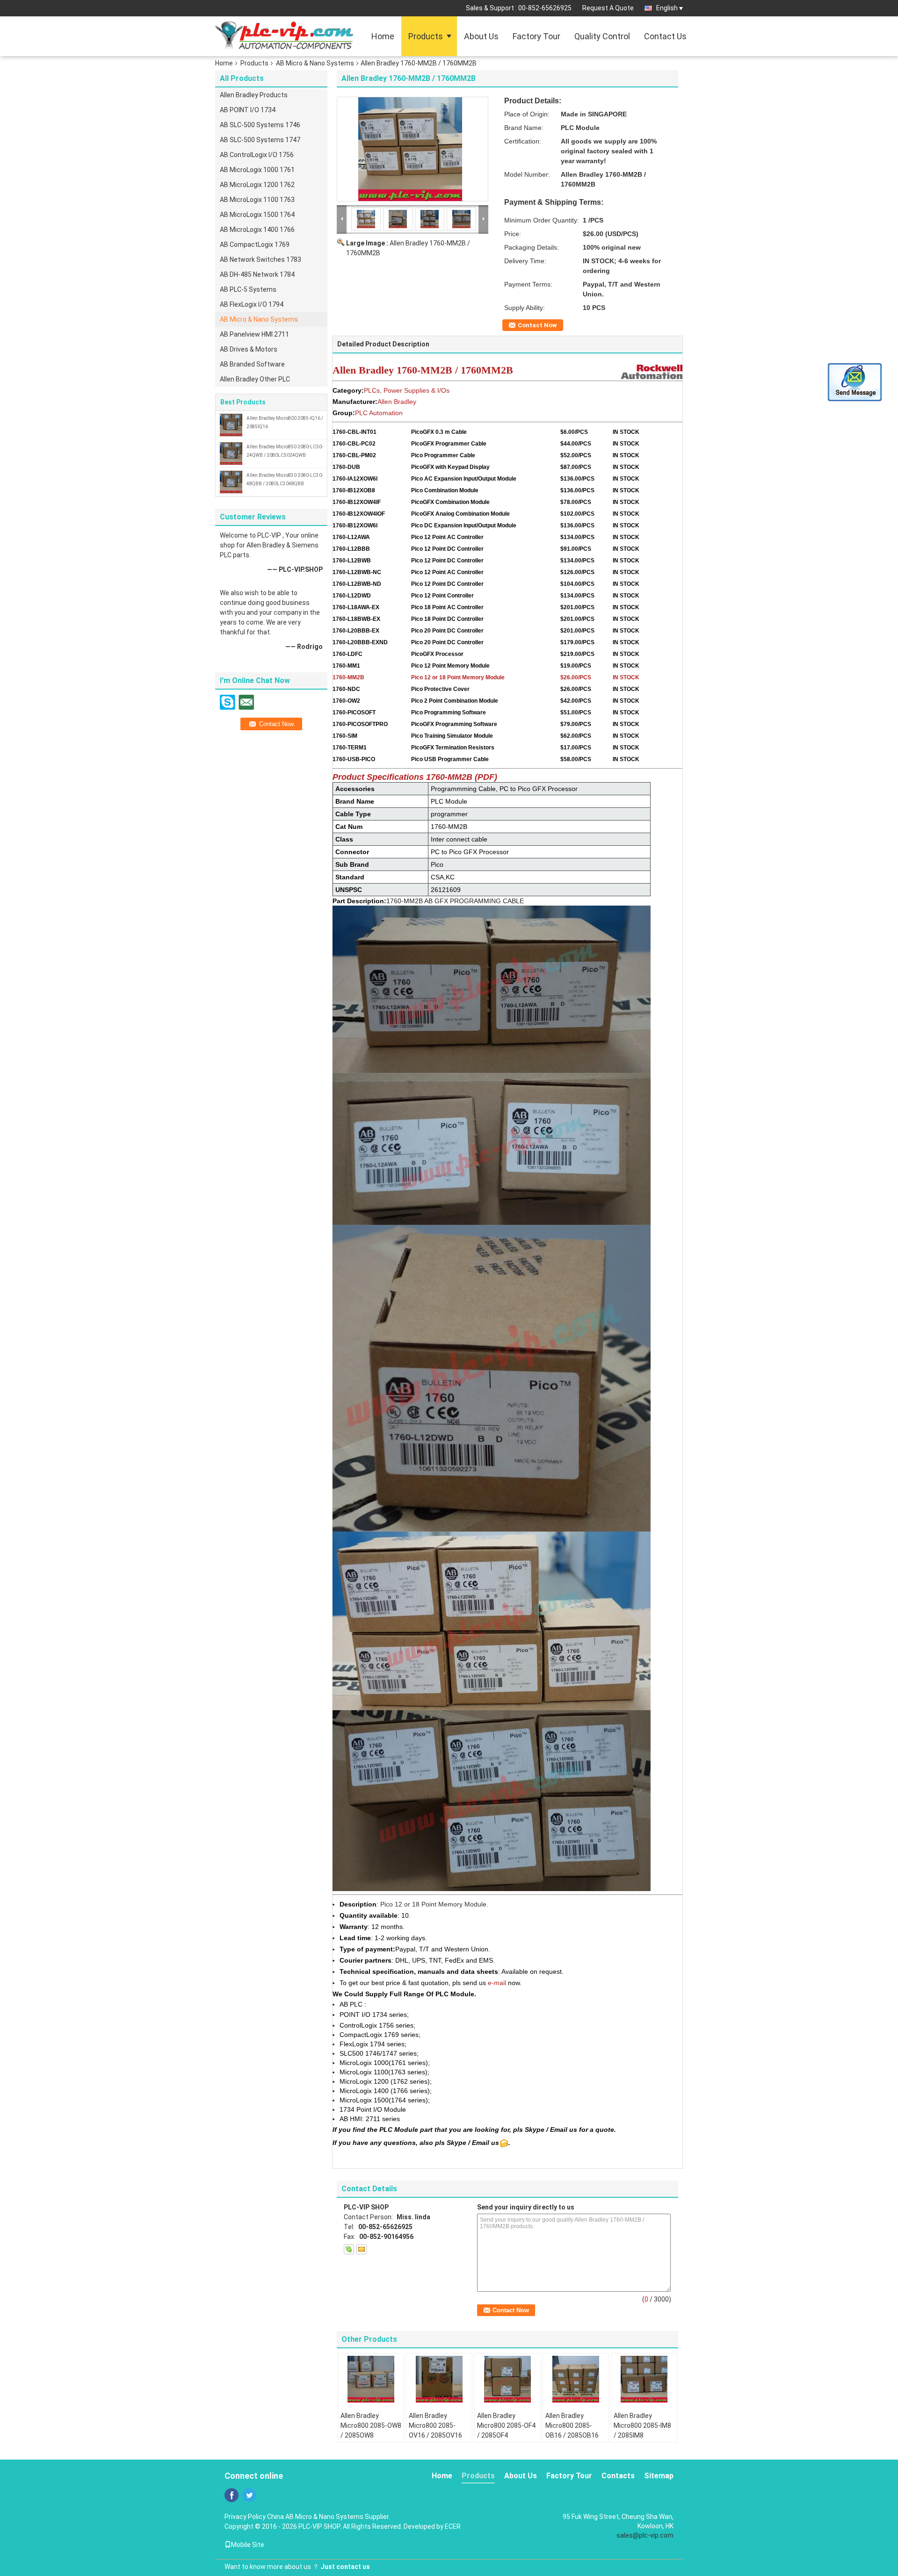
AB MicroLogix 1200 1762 (257, 185)
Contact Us (665, 36)
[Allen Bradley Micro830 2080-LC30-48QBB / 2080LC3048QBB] (231, 482)
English (667, 8)
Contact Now (537, 325)
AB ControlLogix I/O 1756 (257, 155)
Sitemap (659, 2476)
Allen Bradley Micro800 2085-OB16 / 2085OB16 (572, 2425)
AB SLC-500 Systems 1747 (260, 140)
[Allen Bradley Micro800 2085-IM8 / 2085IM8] (644, 2379)
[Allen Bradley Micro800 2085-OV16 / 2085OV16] (439, 2379)
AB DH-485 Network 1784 (257, 274)
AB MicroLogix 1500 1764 (257, 215)
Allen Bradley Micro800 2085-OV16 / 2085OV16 (435, 2425)
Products (426, 36)
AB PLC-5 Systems (248, 289)
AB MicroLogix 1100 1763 (257, 200)
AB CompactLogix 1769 (255, 245)
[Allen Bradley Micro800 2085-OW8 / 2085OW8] (371, 2379)
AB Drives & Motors (249, 349)
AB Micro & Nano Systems (315, 63)
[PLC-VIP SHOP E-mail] (362, 2249)
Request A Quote (608, 8)
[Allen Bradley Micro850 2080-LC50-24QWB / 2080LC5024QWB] (231, 453)
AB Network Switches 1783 (261, 259)
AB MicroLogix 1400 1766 (257, 230)
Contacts (618, 2476)
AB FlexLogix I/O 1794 (252, 304)
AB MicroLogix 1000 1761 (257, 170)
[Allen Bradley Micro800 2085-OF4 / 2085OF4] (507, 2379)
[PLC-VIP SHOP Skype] (349, 2249)
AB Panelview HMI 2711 (254, 334)
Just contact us (345, 2567)
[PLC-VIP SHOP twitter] (249, 2495)
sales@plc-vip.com (645, 2535)
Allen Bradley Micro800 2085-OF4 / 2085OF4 (506, 2425)
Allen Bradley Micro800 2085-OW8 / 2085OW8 (371, 2425)
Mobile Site (248, 2545)
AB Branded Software (252, 364)
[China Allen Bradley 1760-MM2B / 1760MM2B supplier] (413, 149)
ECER (453, 2526)
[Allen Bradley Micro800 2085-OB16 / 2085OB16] (576, 2379)
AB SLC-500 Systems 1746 (260, 125)
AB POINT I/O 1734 (248, 110)
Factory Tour (536, 36)
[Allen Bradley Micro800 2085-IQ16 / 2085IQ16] (231, 425)
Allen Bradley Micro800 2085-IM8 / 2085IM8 (642, 2425)
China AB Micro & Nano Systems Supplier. (329, 2517)
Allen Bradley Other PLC (255, 379)
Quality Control (602, 36)
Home (383, 36)
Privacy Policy (245, 2517)
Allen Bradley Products (254, 95)
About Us (481, 36)
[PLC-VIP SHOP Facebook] (232, 2495)
